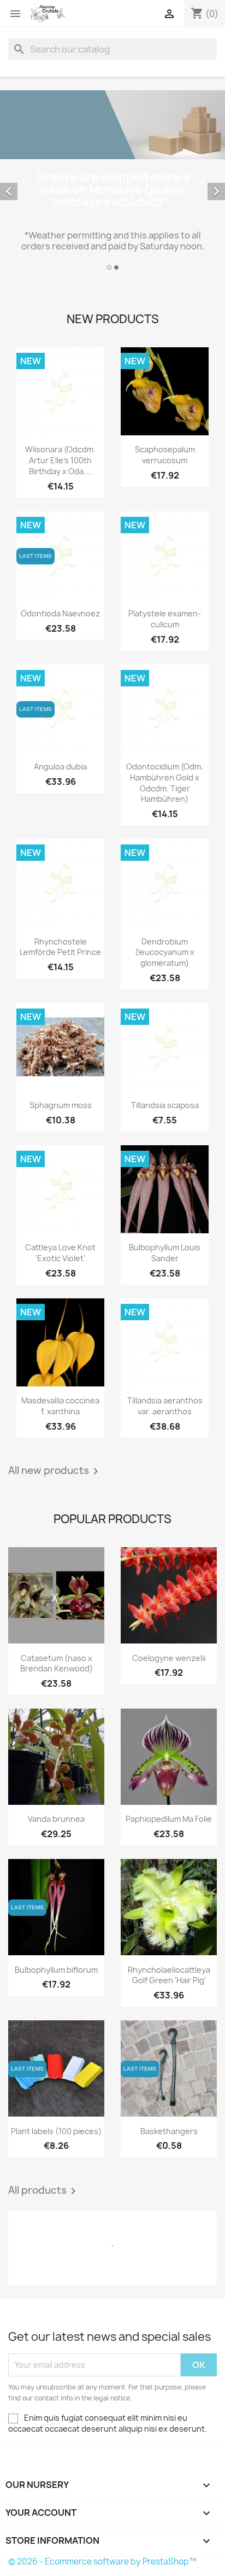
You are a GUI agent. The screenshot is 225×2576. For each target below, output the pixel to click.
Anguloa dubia (60, 767)
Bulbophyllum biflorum (56, 1970)
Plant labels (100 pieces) (56, 2131)
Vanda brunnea (56, 1819)
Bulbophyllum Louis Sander (165, 1253)
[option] (112, 182)
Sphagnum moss (61, 1105)
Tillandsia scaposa (165, 1105)
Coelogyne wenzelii (169, 1658)
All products (44, 2191)
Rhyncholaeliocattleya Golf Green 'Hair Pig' (169, 1975)
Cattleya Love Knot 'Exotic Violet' (60, 1253)
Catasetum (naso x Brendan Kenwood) (57, 1663)
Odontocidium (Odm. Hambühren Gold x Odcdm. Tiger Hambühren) (165, 783)
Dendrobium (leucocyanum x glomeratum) (165, 952)
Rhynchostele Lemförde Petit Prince (60, 947)
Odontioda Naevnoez (60, 613)
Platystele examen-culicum (165, 619)
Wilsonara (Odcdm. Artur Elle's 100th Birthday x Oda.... (60, 460)
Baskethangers (169, 2131)
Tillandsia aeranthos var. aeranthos (165, 1406)
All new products (55, 1471)
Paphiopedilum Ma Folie (169, 1819)
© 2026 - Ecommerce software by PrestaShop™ (102, 2562)
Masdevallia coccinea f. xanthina (60, 1406)
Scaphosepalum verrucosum (165, 455)
